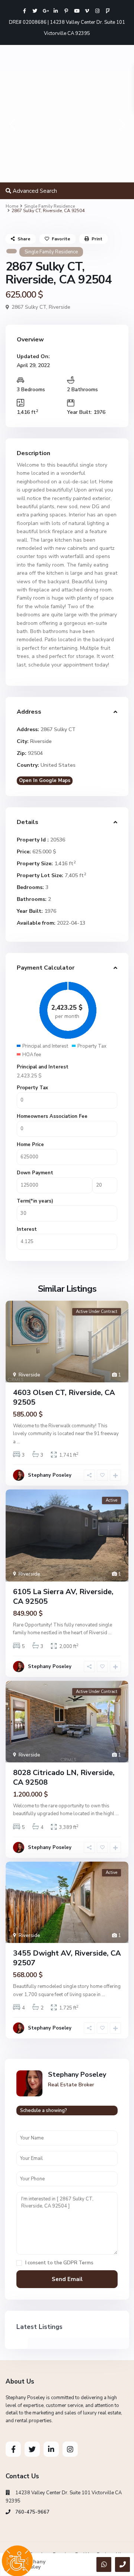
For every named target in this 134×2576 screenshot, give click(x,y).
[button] (12, 126)
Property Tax (32, 1088)
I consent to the (59, 2263)
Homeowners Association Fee (52, 1116)
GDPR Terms (78, 2263)
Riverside (60, 307)
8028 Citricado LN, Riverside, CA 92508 (64, 1777)
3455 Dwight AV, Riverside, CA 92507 (67, 1958)
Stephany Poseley (50, 1475)
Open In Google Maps (45, 781)
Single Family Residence (50, 206)
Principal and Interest (43, 1067)
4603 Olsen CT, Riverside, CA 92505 (64, 1397)
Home (12, 206)
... (18, 1442)
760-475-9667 (32, 2512)
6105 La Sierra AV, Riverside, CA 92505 (63, 1597)
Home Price (30, 1145)
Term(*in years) (35, 1201)
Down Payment (35, 1173)
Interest (27, 1229)
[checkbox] (19, 2263)
